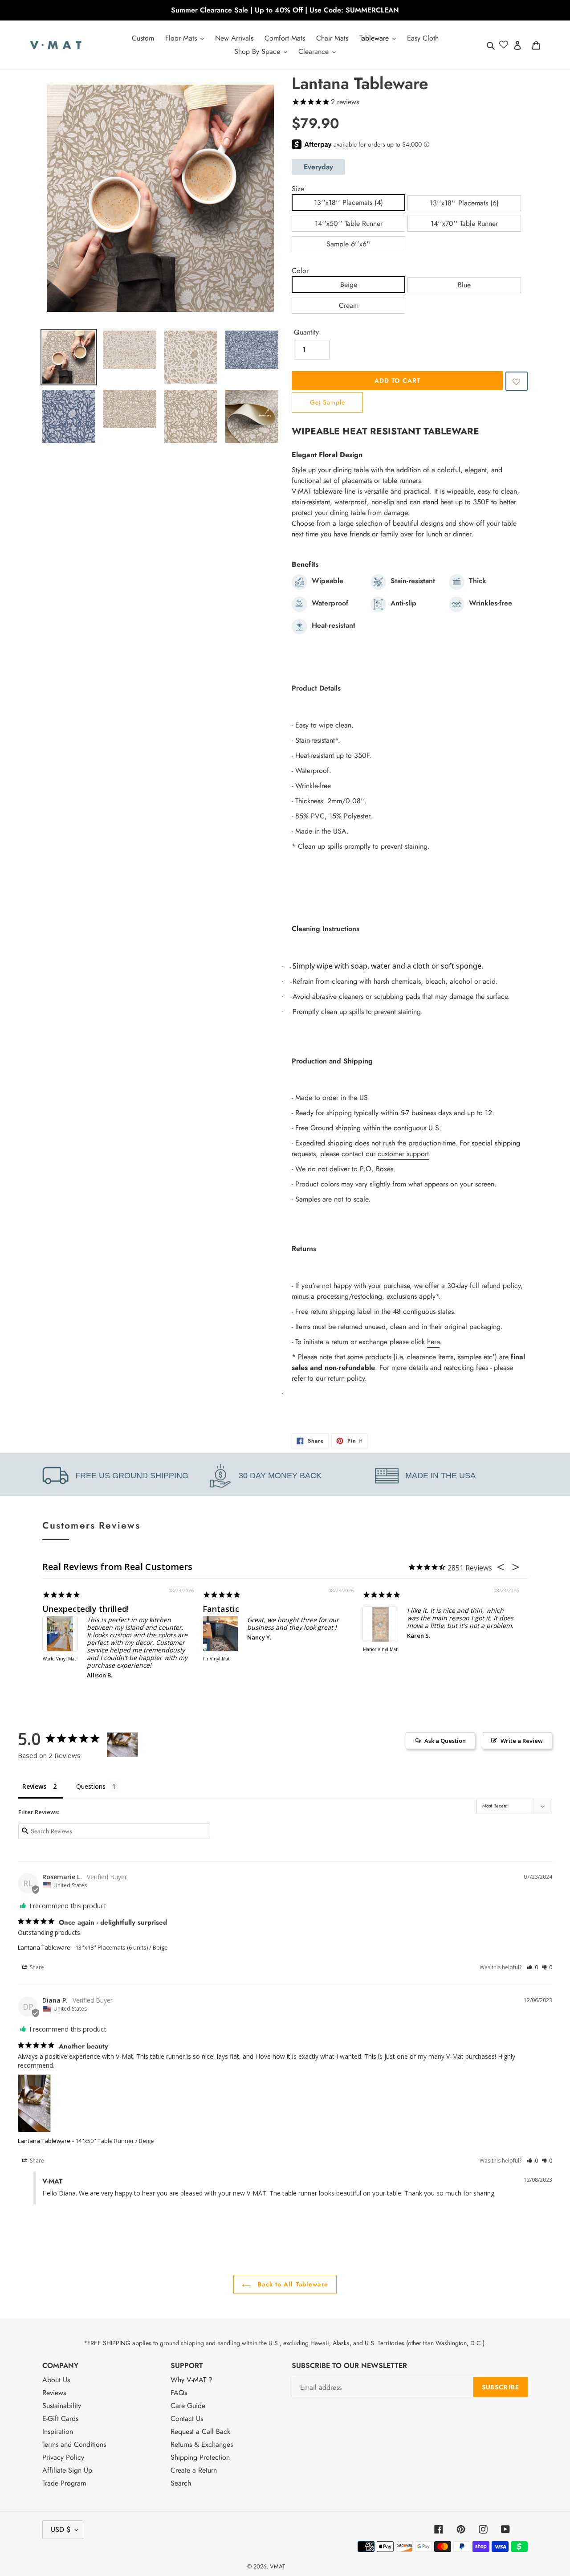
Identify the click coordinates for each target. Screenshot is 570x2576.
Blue (464, 285)
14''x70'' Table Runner (464, 223)
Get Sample (328, 402)
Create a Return (194, 2470)
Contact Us (187, 2419)
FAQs (179, 2393)
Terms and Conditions (74, 2444)
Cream (349, 305)
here (433, 1342)
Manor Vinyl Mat (380, 1650)
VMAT (277, 2566)
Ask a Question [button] (445, 1741)
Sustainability (62, 2406)
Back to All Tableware (292, 2284)
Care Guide (188, 2406)
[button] (517, 381)
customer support (403, 1154)
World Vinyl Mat (59, 1659)
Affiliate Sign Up (67, 2470)
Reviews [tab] (34, 1786)
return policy (346, 1378)
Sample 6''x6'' (349, 244)
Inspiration (58, 2431)
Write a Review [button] (522, 1741)
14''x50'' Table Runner (349, 223)
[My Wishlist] (504, 45)
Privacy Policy (63, 2457)
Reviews (54, 2393)
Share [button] (36, 1967)
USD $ (61, 2529)
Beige (349, 284)
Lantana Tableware (44, 1947)
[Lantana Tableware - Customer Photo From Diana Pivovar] (122, 1745)
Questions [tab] (91, 1786)
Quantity (306, 332)
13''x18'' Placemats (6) (464, 203)
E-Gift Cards (60, 2419)
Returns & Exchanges (202, 2444)
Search (181, 2483)
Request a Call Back (200, 2431)
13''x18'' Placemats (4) (348, 202)
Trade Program (64, 2483)
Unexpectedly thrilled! (85, 1609)
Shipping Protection (200, 2457)
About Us (56, 2380)
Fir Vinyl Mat (216, 1659)
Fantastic (221, 1609)
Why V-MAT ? (191, 2380)
